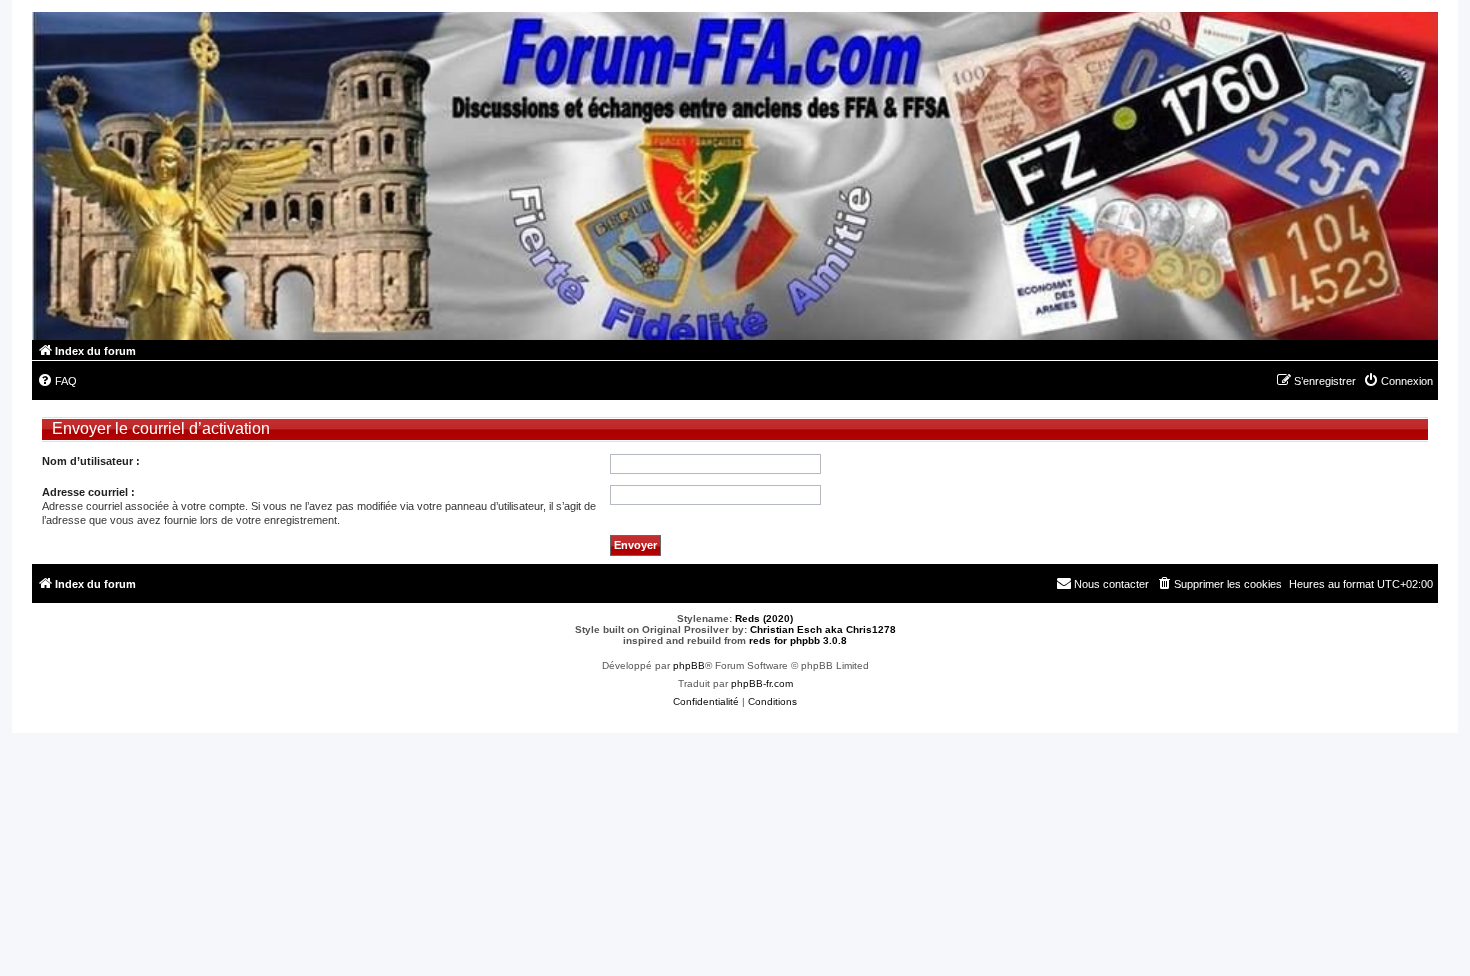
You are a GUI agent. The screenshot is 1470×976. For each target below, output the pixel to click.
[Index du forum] (735, 176)
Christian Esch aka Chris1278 (823, 629)
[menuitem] (57, 381)
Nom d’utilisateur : (91, 461)
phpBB (689, 665)
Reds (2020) (764, 618)
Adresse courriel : (88, 492)
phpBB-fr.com (762, 683)
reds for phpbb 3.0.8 (798, 640)
